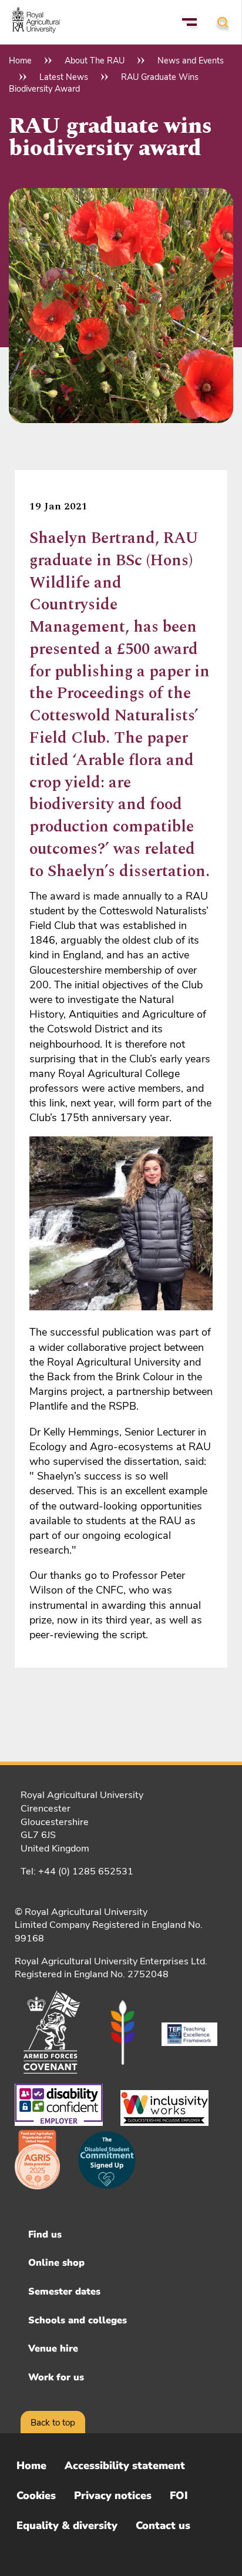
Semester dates (64, 2292)
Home (20, 61)
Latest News (64, 77)
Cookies (36, 2495)
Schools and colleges (78, 2320)
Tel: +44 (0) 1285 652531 (77, 1871)
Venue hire (53, 2349)
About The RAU (95, 61)
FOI (179, 2495)
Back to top (53, 2423)
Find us (45, 2235)
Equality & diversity (67, 2525)
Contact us (163, 2525)
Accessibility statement (125, 2466)
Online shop (56, 2263)
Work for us (56, 2377)
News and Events (191, 61)
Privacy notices (113, 2495)
